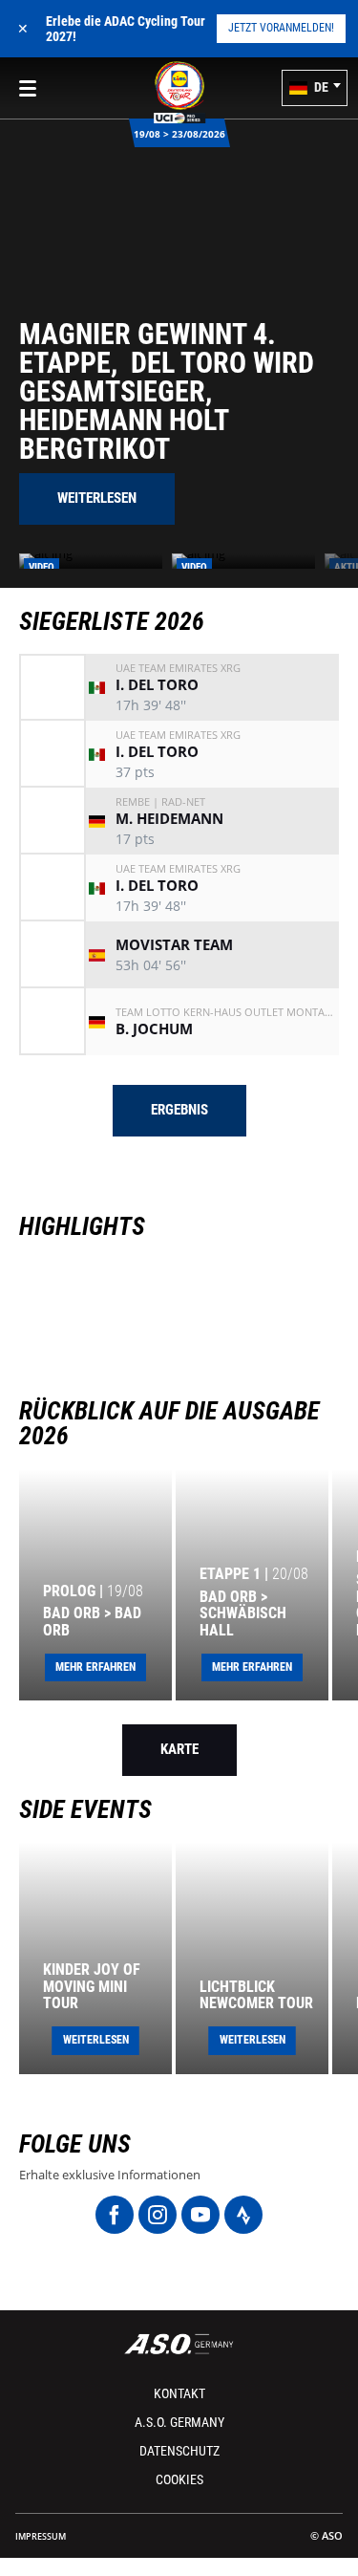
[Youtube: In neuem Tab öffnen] (200, 2215)
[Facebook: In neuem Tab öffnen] (115, 2215)
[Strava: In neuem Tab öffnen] (243, 2215)
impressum (41, 2536)
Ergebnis (179, 1110)
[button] (315, 88)
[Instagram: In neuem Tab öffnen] (158, 2215)
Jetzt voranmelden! (281, 28)
